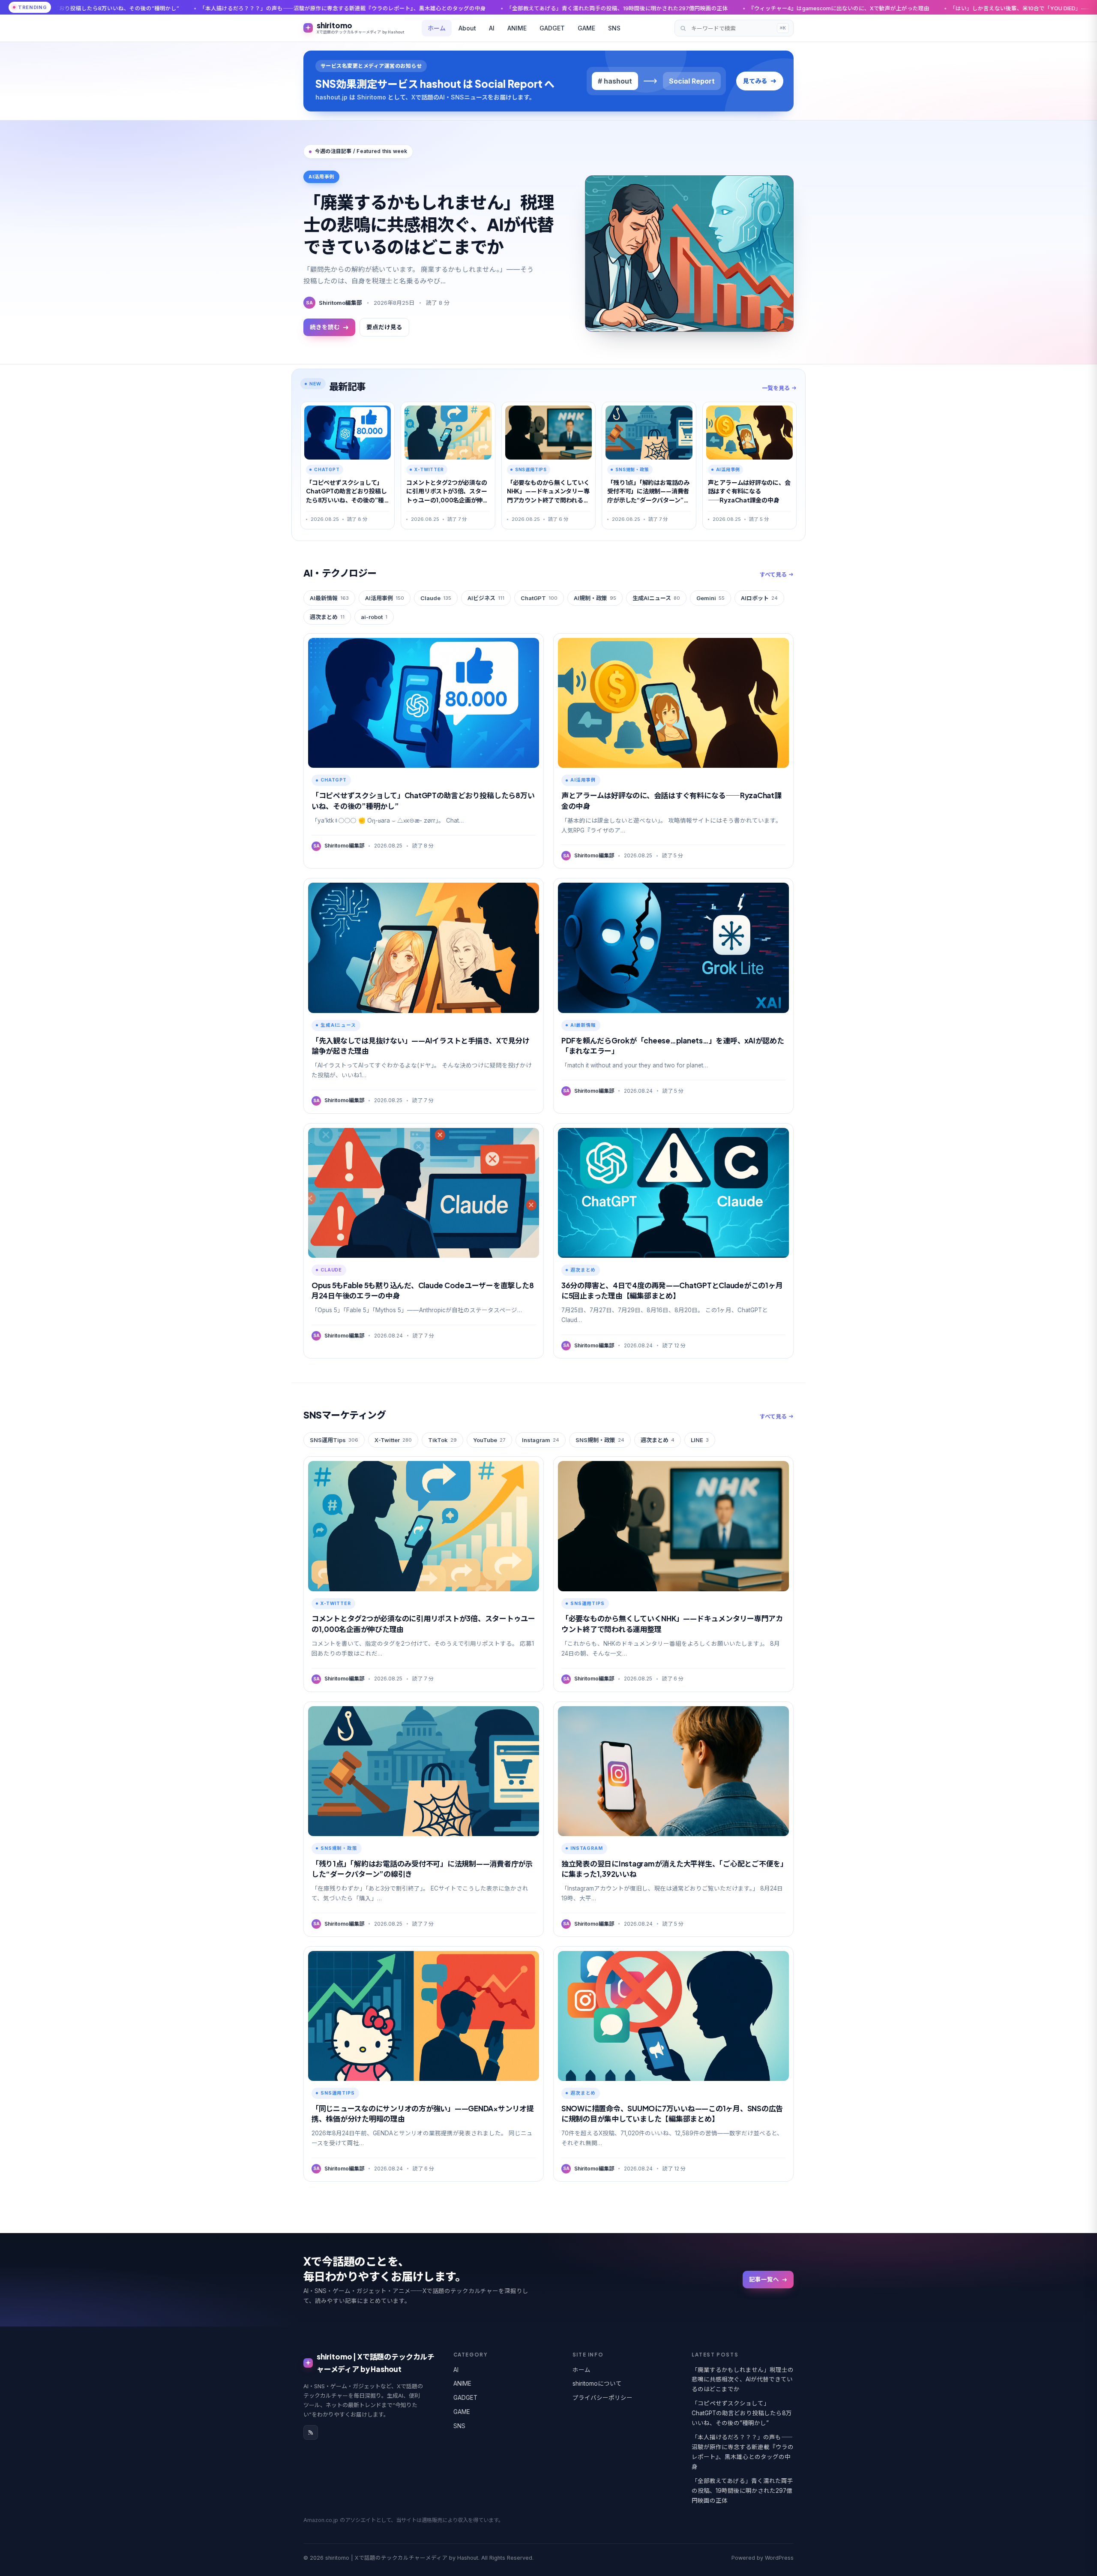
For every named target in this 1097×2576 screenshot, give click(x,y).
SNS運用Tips (334, 1440)
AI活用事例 (385, 598)
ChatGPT (539, 598)
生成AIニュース (656, 598)
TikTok (442, 1440)
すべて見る (773, 574)
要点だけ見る (384, 327)
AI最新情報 (329, 598)
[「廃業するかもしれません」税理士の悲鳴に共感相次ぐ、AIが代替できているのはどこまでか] (689, 254)
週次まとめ (327, 617)
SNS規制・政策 (600, 1440)
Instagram (541, 1440)
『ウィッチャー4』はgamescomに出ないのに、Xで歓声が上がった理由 (612, 8)
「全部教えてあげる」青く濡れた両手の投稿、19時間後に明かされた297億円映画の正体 (391, 8)
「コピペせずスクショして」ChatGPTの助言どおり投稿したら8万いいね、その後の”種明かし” (742, 2413)
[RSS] (311, 2432)
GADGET (552, 28)
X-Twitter (393, 1440)
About (467, 28)
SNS (614, 28)
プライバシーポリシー (602, 2398)
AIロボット (759, 598)
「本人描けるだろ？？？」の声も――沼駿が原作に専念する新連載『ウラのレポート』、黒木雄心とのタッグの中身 (743, 2452)
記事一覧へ (764, 2279)
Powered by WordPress (763, 2558)
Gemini (710, 598)
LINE (700, 1440)
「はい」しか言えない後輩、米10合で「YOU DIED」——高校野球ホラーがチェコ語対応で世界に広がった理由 (861, 8)
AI (492, 28)
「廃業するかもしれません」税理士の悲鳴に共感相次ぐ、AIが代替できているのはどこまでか (429, 224)
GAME (586, 28)
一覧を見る (776, 388)
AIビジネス (486, 598)
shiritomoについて (597, 2384)
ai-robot (374, 617)
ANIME (517, 28)
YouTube (489, 1440)
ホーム (437, 28)
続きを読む (325, 327)
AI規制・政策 (595, 598)
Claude (436, 598)
